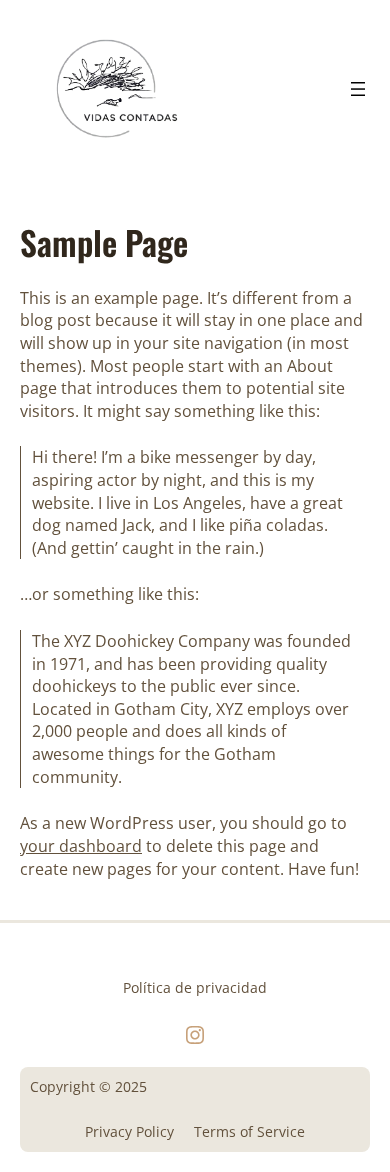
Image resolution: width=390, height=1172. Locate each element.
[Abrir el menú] (358, 89)
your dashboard (81, 846)
